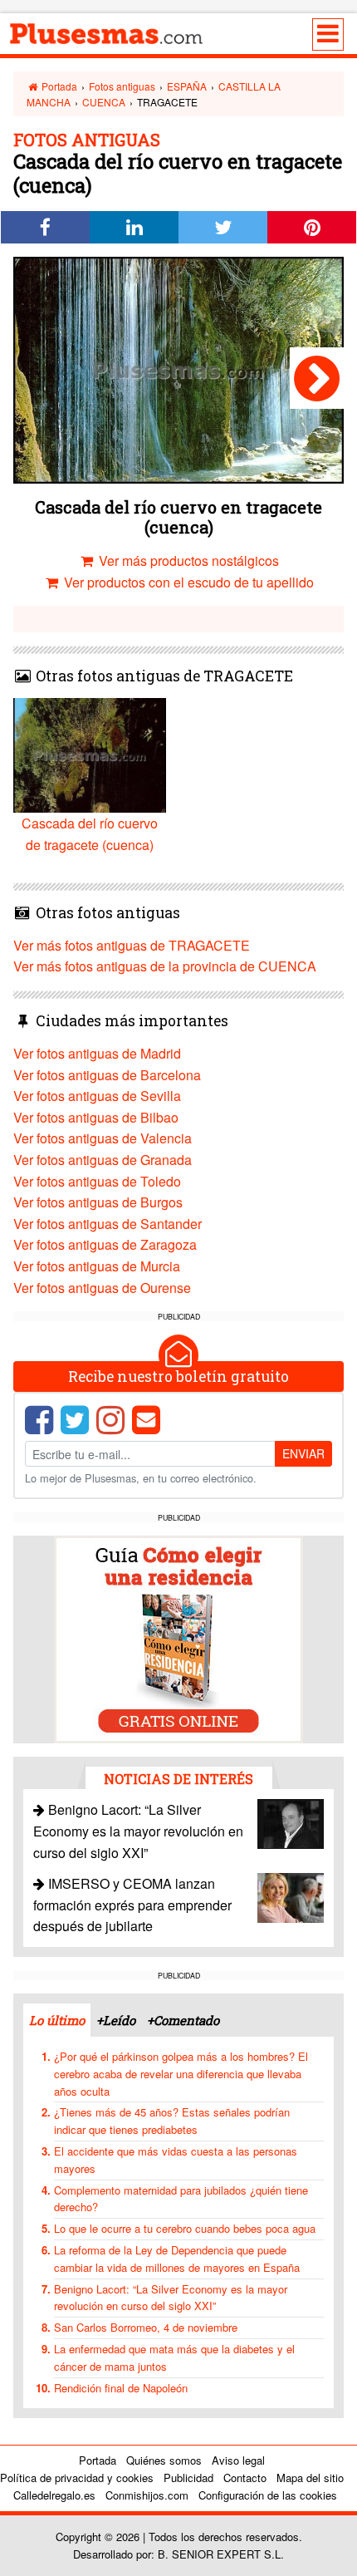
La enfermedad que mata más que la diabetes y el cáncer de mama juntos (174, 2357)
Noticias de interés (178, 1779)
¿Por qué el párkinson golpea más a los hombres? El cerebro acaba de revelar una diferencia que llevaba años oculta (181, 2074)
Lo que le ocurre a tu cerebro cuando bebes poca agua (185, 2228)
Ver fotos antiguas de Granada (103, 1160)
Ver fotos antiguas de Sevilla (97, 1096)
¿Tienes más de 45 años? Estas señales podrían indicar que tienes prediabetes (172, 2121)
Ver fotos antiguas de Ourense (102, 1288)
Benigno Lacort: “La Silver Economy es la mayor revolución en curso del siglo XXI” (138, 1831)
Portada (58, 86)
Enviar (303, 1453)
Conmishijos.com (147, 2495)
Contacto (245, 2478)
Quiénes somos (164, 2460)
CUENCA (104, 102)
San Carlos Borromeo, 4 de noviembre (146, 2327)
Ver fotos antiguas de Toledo (97, 1181)
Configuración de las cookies (268, 2495)
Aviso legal (238, 2460)
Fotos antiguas (122, 86)
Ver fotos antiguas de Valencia (103, 1138)
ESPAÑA (187, 86)
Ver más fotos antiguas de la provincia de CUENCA (165, 966)
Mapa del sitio (310, 2478)
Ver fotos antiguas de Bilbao (96, 1117)
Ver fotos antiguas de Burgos (98, 1202)
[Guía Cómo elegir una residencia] (178, 1637)
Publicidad (188, 2478)
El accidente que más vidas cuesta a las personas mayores (176, 2160)
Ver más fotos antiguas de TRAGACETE (132, 945)
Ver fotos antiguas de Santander (108, 1224)
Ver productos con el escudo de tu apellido (187, 582)
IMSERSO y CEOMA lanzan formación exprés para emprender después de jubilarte (132, 1905)
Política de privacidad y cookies (77, 2478)
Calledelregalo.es (54, 2495)
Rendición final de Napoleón (121, 2388)
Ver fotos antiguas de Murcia (97, 1266)
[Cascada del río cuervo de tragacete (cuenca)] (317, 378)
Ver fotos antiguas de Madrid (97, 1053)
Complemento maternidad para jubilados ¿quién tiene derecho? (181, 2199)
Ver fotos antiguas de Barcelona (107, 1075)
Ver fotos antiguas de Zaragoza (105, 1244)
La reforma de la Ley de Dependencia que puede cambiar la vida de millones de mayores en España (177, 2259)
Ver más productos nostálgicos (187, 560)
